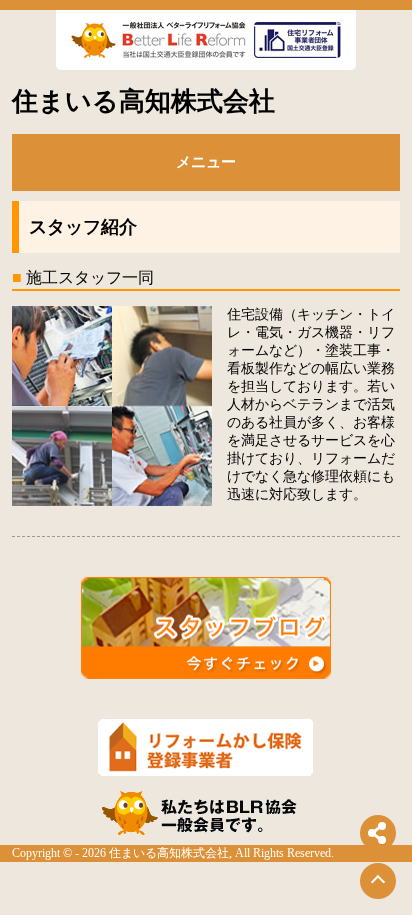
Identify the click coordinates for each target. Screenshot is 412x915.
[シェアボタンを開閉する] (378, 833)
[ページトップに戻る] (378, 881)
